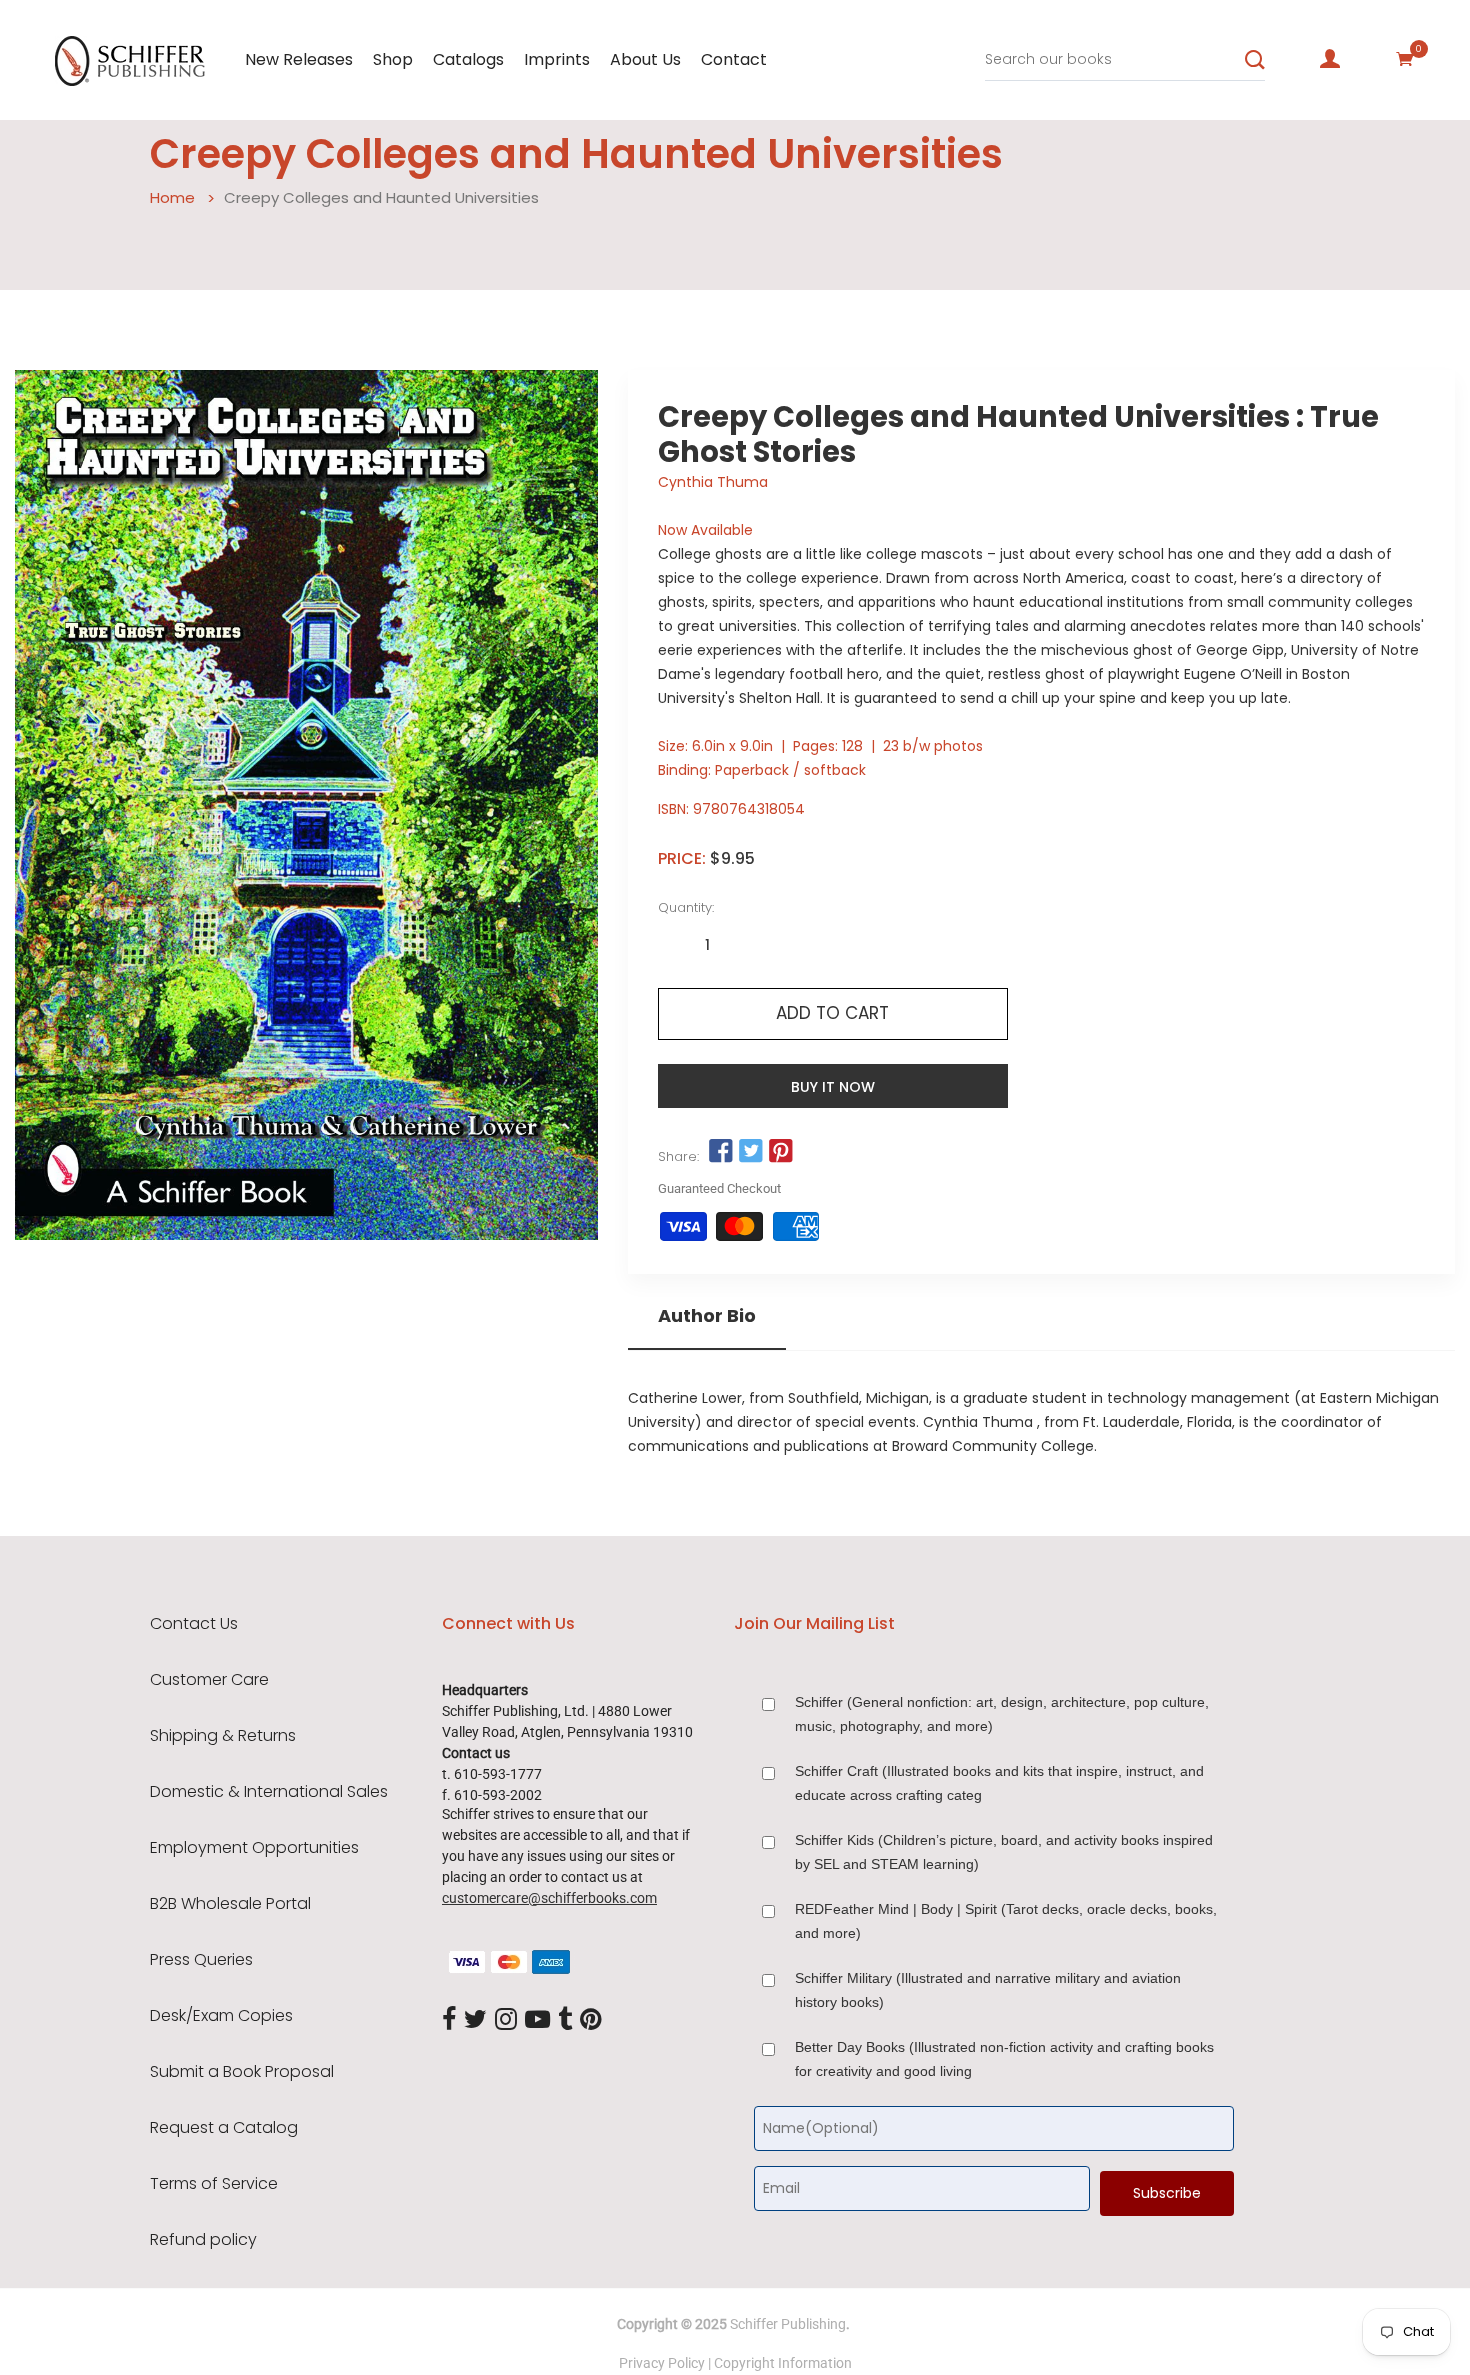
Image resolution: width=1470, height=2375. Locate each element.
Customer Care (209, 1680)
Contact (734, 59)
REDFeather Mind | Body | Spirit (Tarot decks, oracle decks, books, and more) (1006, 1921)
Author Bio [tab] (707, 1316)
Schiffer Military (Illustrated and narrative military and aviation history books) (988, 1990)
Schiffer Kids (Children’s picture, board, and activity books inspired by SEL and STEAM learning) (1004, 1852)
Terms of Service (214, 2184)
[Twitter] (475, 2020)
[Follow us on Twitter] (751, 1152)
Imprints (557, 59)
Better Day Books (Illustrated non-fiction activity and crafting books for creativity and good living (1004, 2059)
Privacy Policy (662, 2363)
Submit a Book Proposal (242, 2072)
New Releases (299, 59)
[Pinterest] (591, 2020)
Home (172, 197)
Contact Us (194, 1624)
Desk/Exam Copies (221, 2016)
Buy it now (833, 1087)
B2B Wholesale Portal (230, 1904)
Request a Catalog (224, 2128)
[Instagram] (506, 2020)
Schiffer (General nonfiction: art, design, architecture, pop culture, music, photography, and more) (1002, 1714)
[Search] (1255, 60)
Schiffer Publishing (788, 2324)
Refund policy (203, 2240)
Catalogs (468, 59)
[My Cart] (1405, 59)
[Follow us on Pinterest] (781, 1152)
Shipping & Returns (223, 1736)
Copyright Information (783, 2363)
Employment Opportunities (254, 1848)
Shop (393, 59)
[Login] (1330, 59)
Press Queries (201, 1960)
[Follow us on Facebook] (721, 1152)
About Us (645, 59)
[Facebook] (449, 2020)
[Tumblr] (565, 2020)
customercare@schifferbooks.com (549, 1898)
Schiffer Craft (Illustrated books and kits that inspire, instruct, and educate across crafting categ (999, 1783)
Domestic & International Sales (269, 1792)
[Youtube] (537, 2020)
